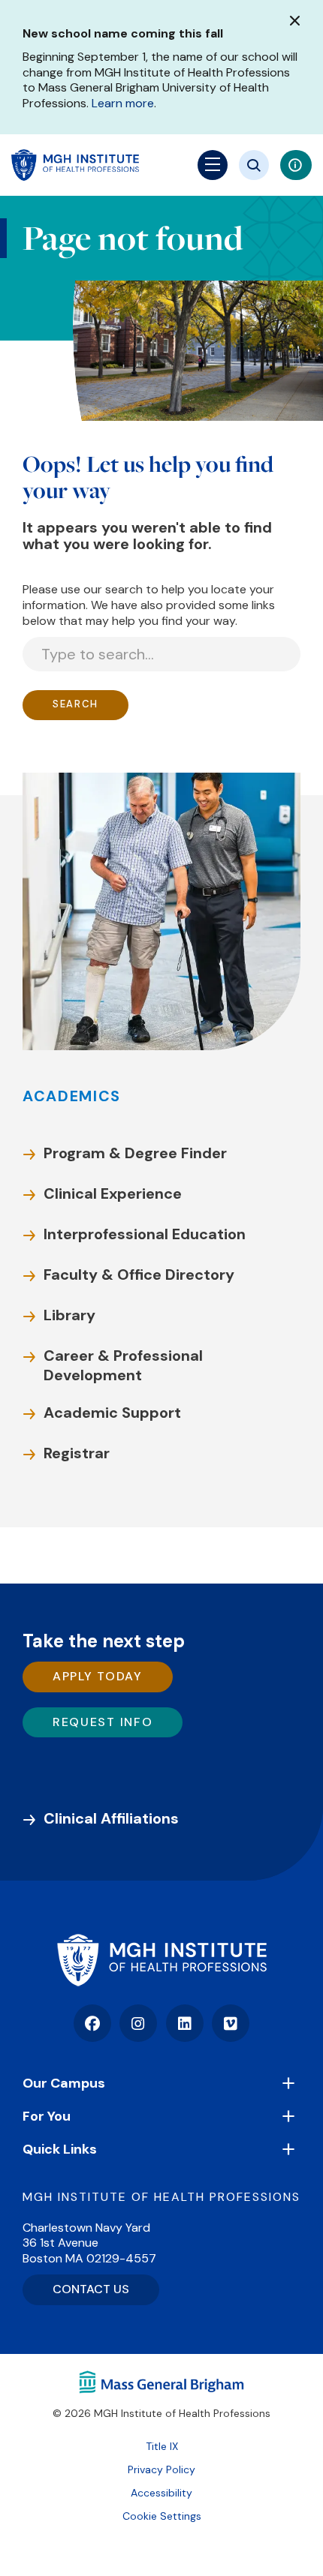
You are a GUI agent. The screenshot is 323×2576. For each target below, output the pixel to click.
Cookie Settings (162, 2516)
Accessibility (161, 2493)
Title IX (162, 2446)
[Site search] (254, 165)
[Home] (161, 1960)
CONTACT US (91, 2289)
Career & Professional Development (123, 1365)
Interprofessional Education (145, 1234)
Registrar (77, 1453)
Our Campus (64, 2083)
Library (69, 1315)
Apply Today (98, 1676)
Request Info (103, 1722)
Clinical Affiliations (111, 1818)
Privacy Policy (161, 2469)
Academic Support (112, 1413)
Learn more (123, 103)
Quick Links (60, 2149)
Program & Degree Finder (135, 1153)
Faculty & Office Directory (139, 1274)
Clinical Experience (113, 1193)
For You (47, 2116)
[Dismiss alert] (295, 21)
